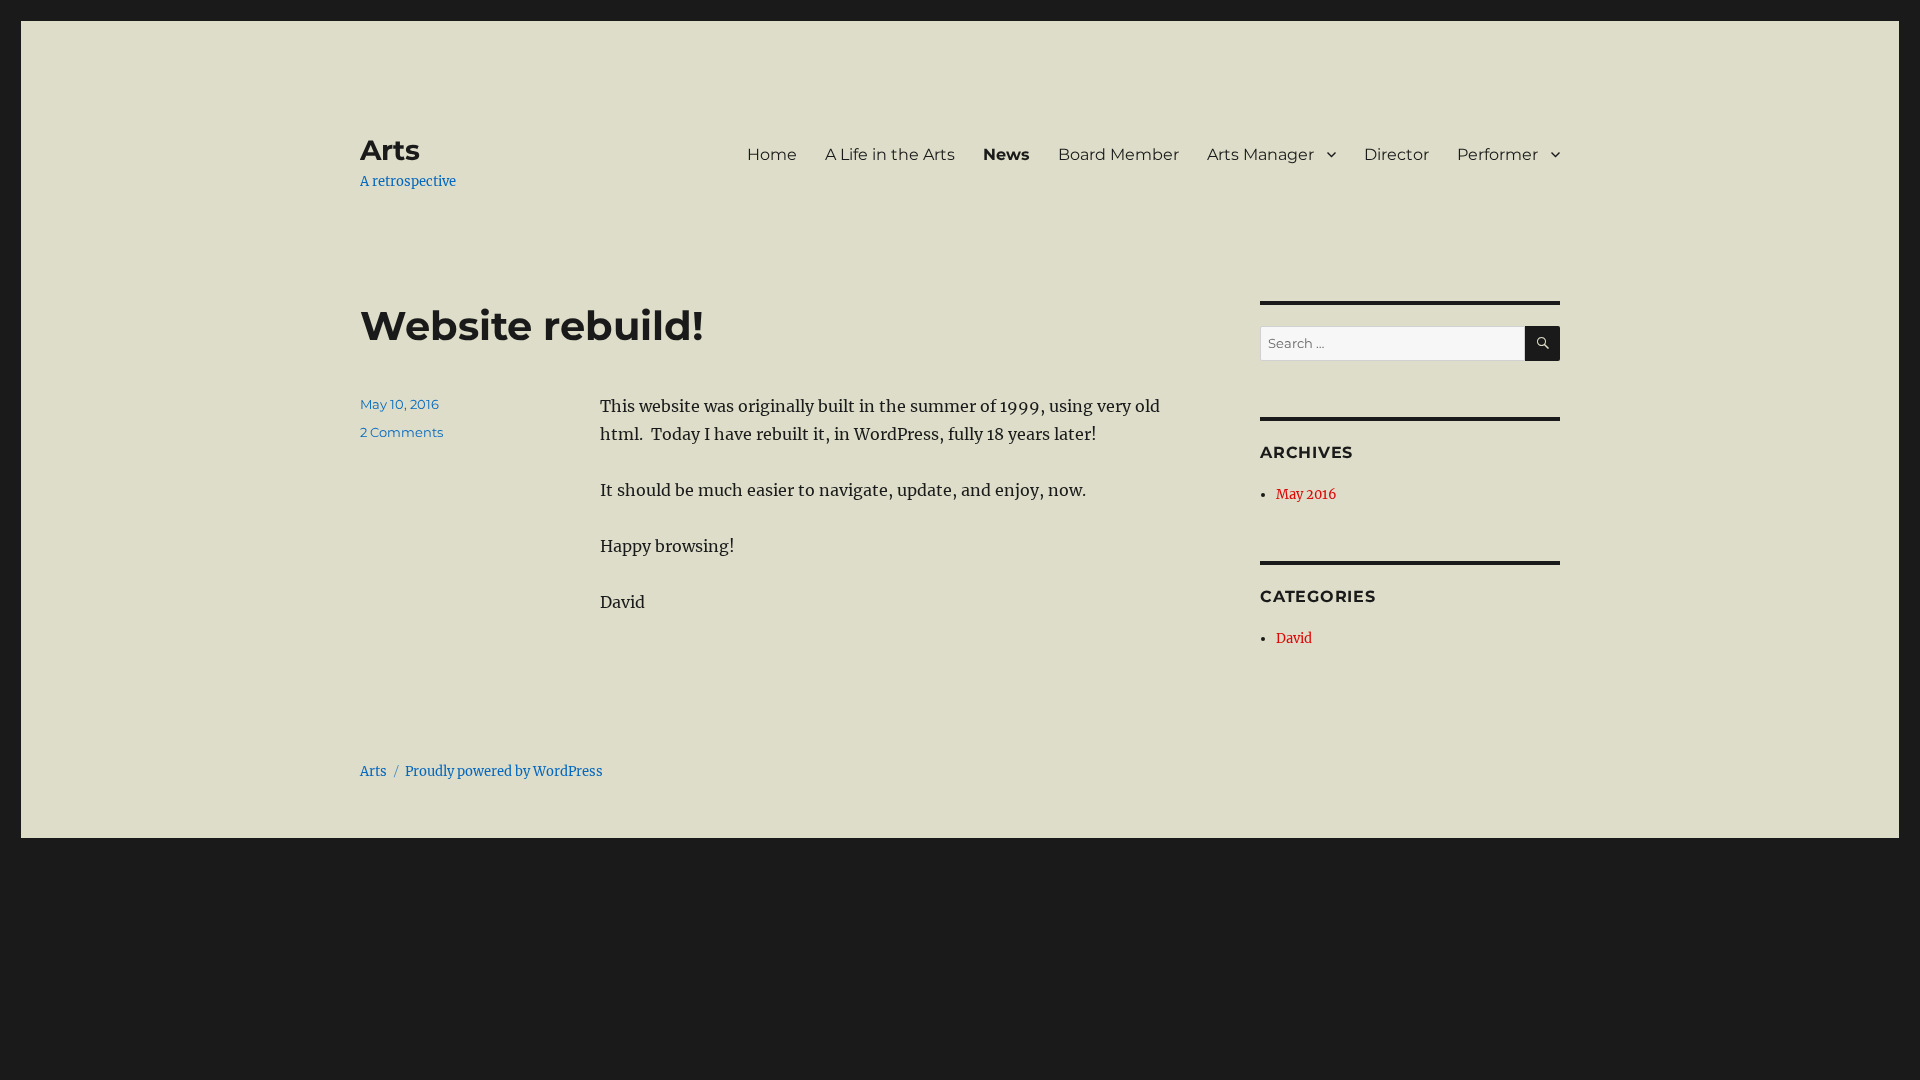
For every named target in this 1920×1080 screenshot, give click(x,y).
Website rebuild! (532, 325)
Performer (1497, 154)
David (1294, 638)
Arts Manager (1260, 154)
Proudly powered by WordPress (504, 771)
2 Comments (401, 432)
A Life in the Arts (890, 154)
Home (772, 154)
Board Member (1118, 154)
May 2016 (1306, 494)
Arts (390, 150)
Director (1396, 154)
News (1006, 154)
